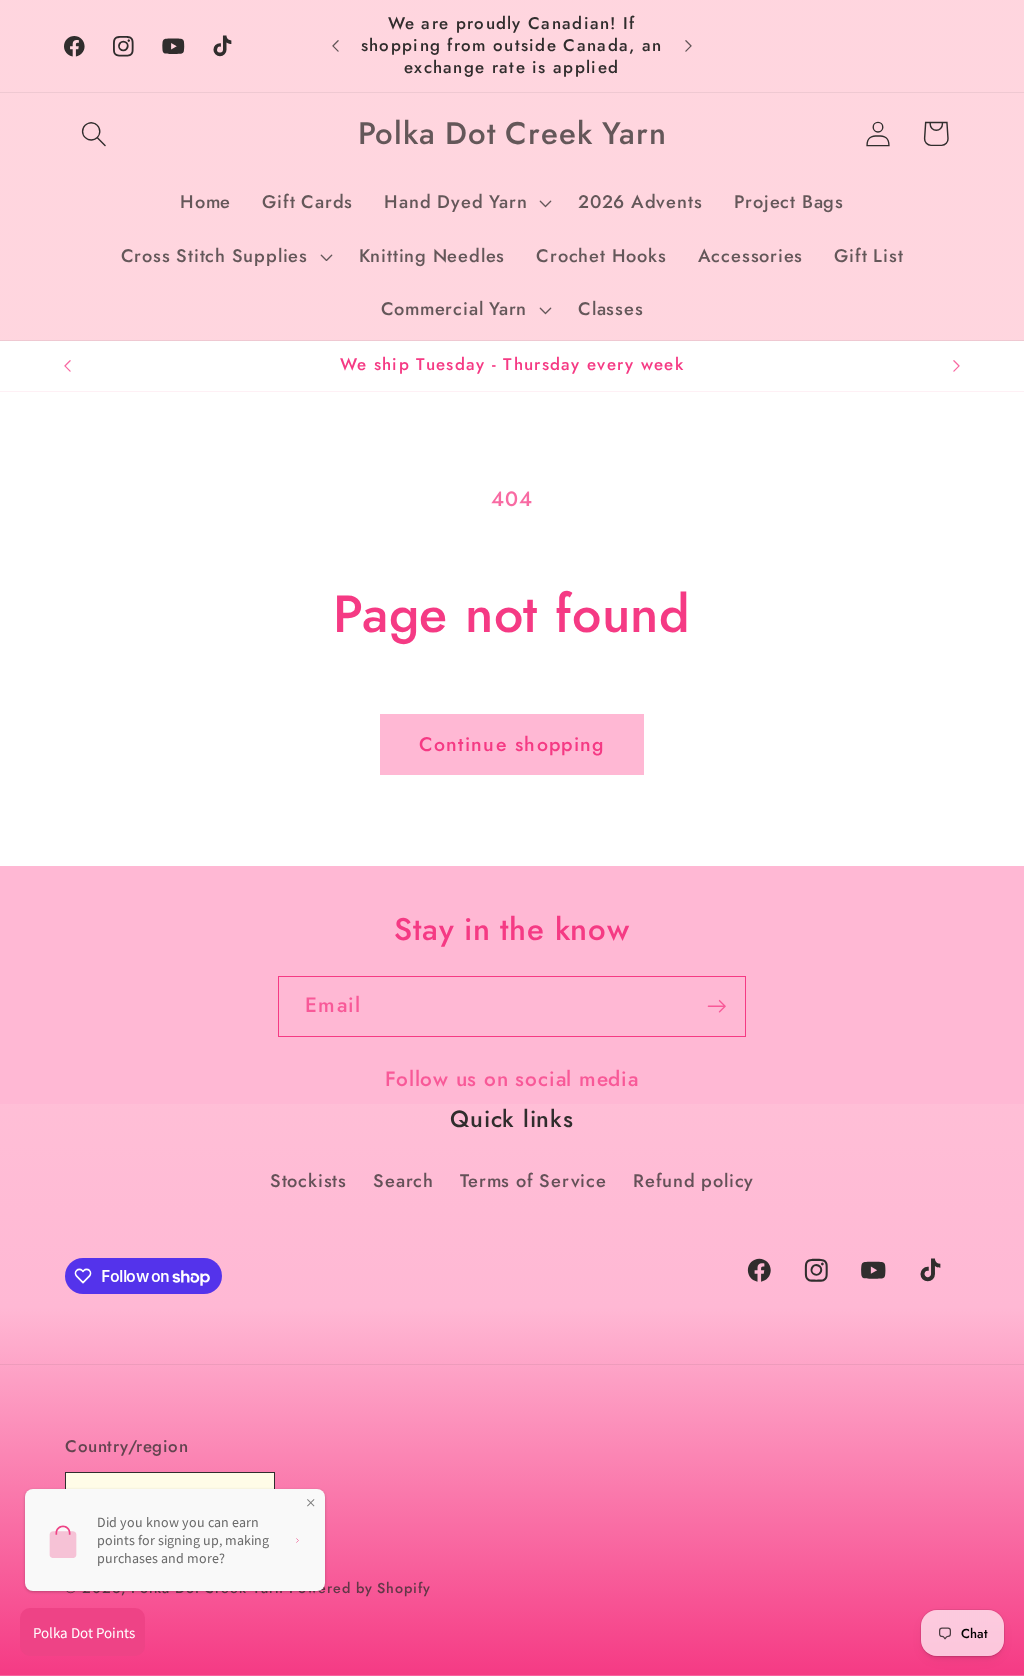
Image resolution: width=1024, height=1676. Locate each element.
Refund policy (693, 1181)
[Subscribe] (716, 1006)
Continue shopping (511, 744)
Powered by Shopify (359, 1588)
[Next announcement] (688, 45)
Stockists (308, 1181)
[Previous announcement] (336, 45)
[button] (93, 133)
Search (403, 1181)
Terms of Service (533, 1181)
